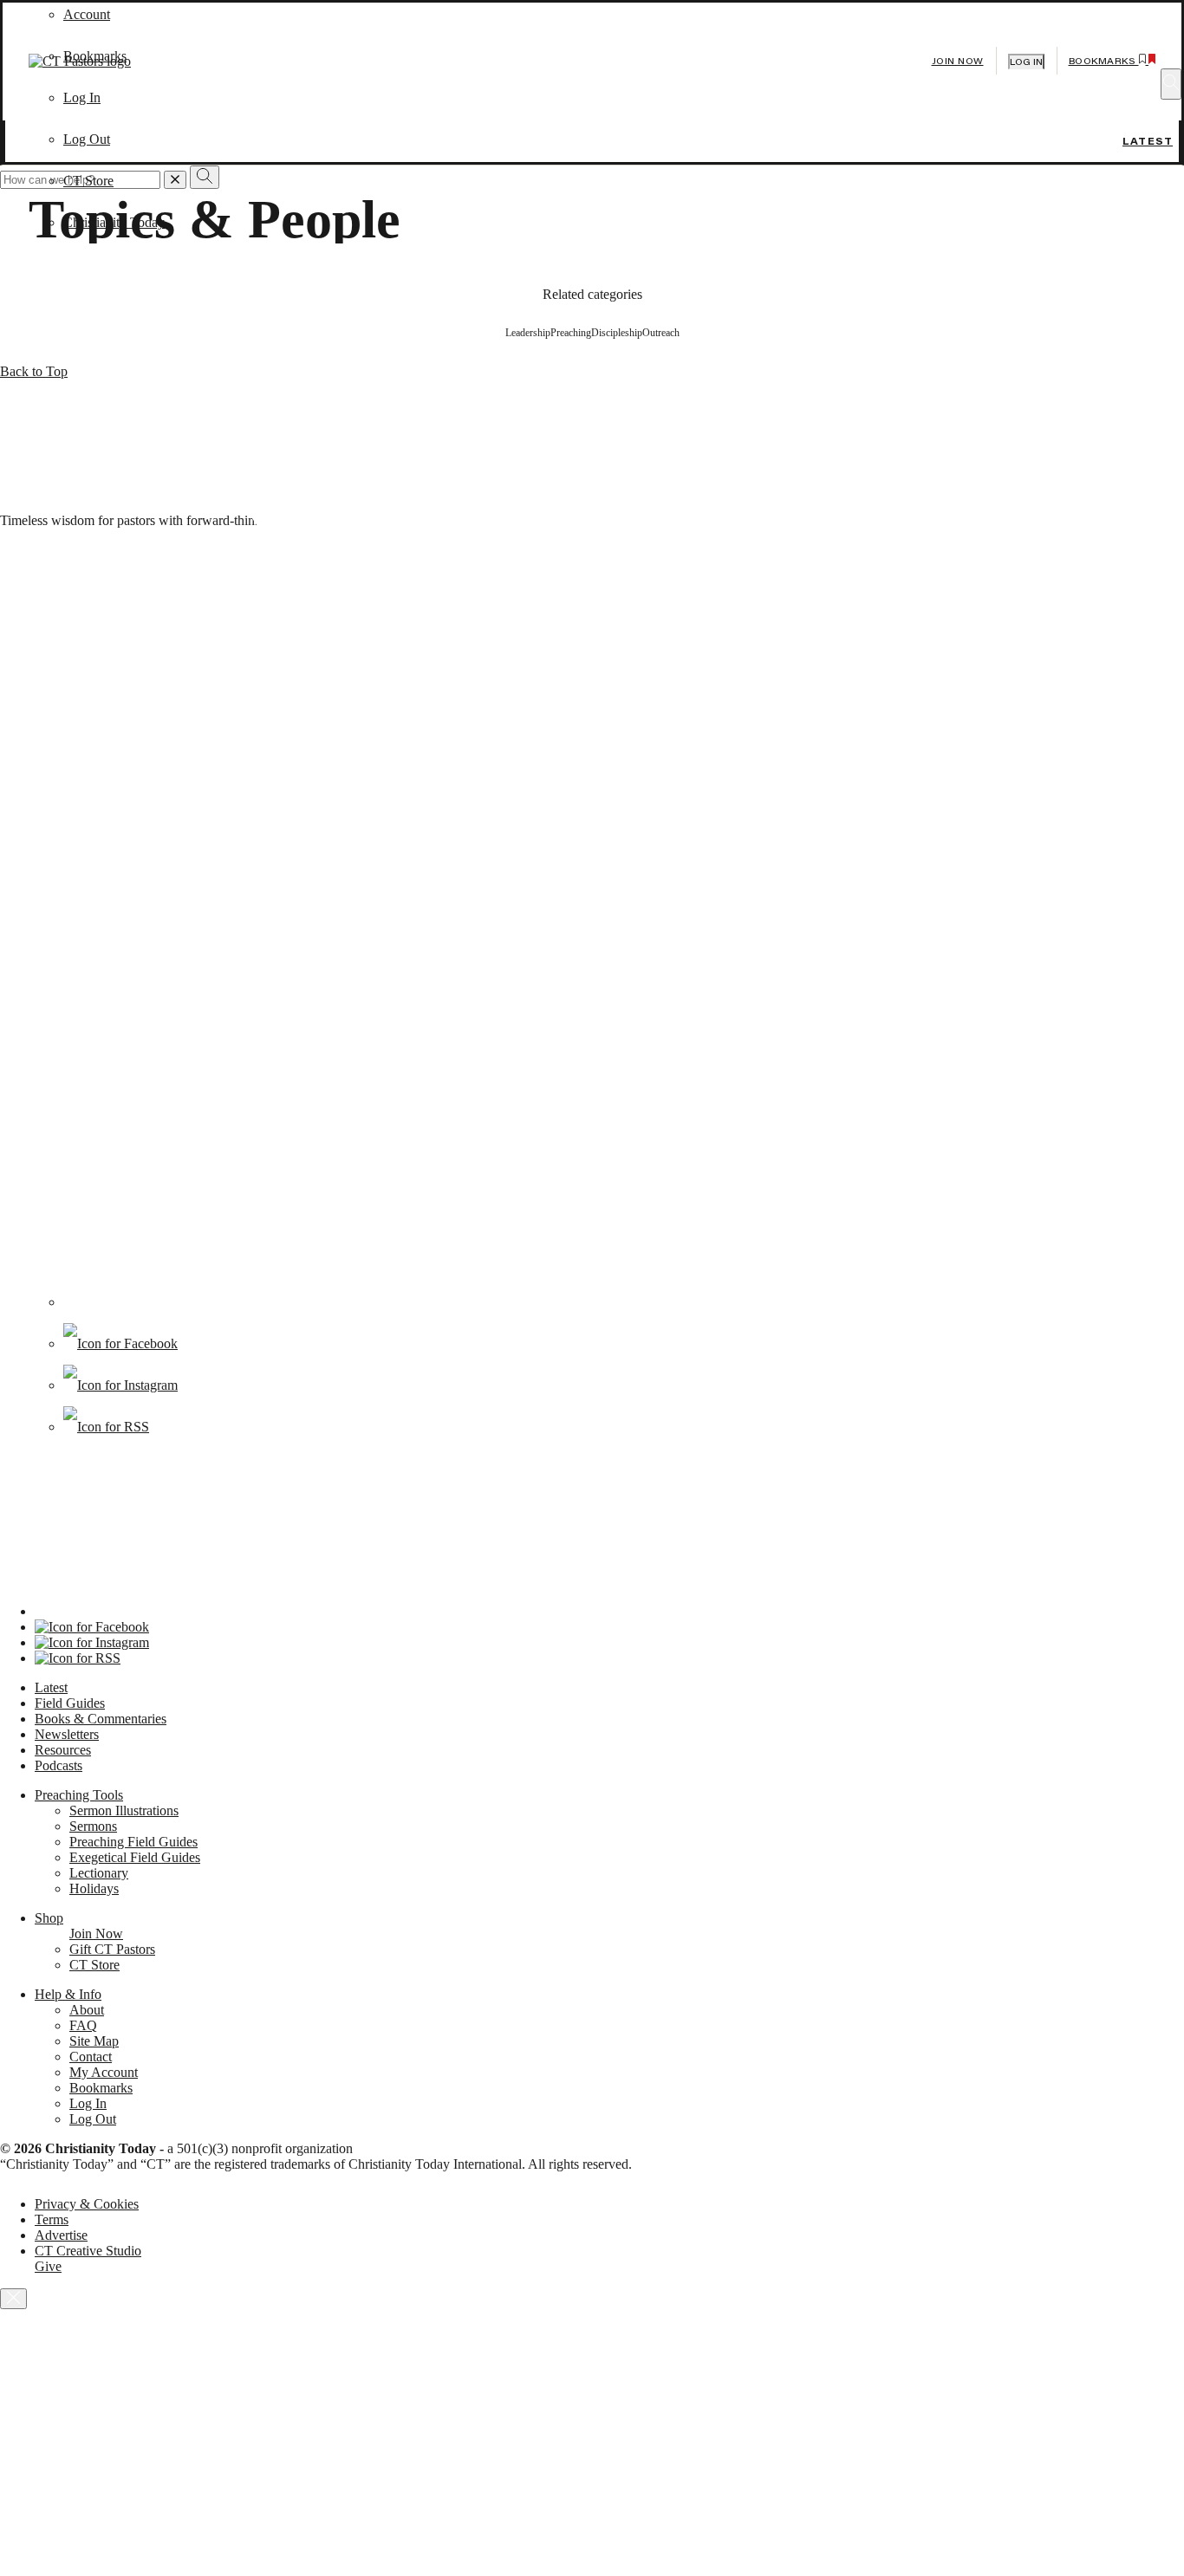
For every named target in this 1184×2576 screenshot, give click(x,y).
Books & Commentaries (101, 1719)
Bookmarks (101, 2088)
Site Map (94, 2041)
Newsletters (67, 1734)
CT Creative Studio (88, 2251)
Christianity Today (114, 222)
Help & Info (68, 1994)
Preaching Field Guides (133, 1842)
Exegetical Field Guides (135, 1857)
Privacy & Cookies (87, 2204)
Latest (1148, 141)
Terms (52, 2219)
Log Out (87, 139)
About (87, 2010)
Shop (49, 1918)
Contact (91, 2057)
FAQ (83, 2025)
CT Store (88, 181)
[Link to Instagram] (120, 1385)
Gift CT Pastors (112, 1949)
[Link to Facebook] (120, 1343)
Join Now (958, 61)
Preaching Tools (79, 1795)
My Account (104, 2072)
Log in (1026, 62)
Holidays (94, 1888)
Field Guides (70, 1703)
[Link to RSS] (106, 1427)
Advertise (61, 2235)
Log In (88, 2103)
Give (48, 2266)
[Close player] (13, 2299)
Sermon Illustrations (124, 1810)
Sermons (93, 1826)
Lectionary (99, 1873)
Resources (63, 1750)
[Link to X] (583, 1302)
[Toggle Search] (1171, 84)
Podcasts (59, 1765)
